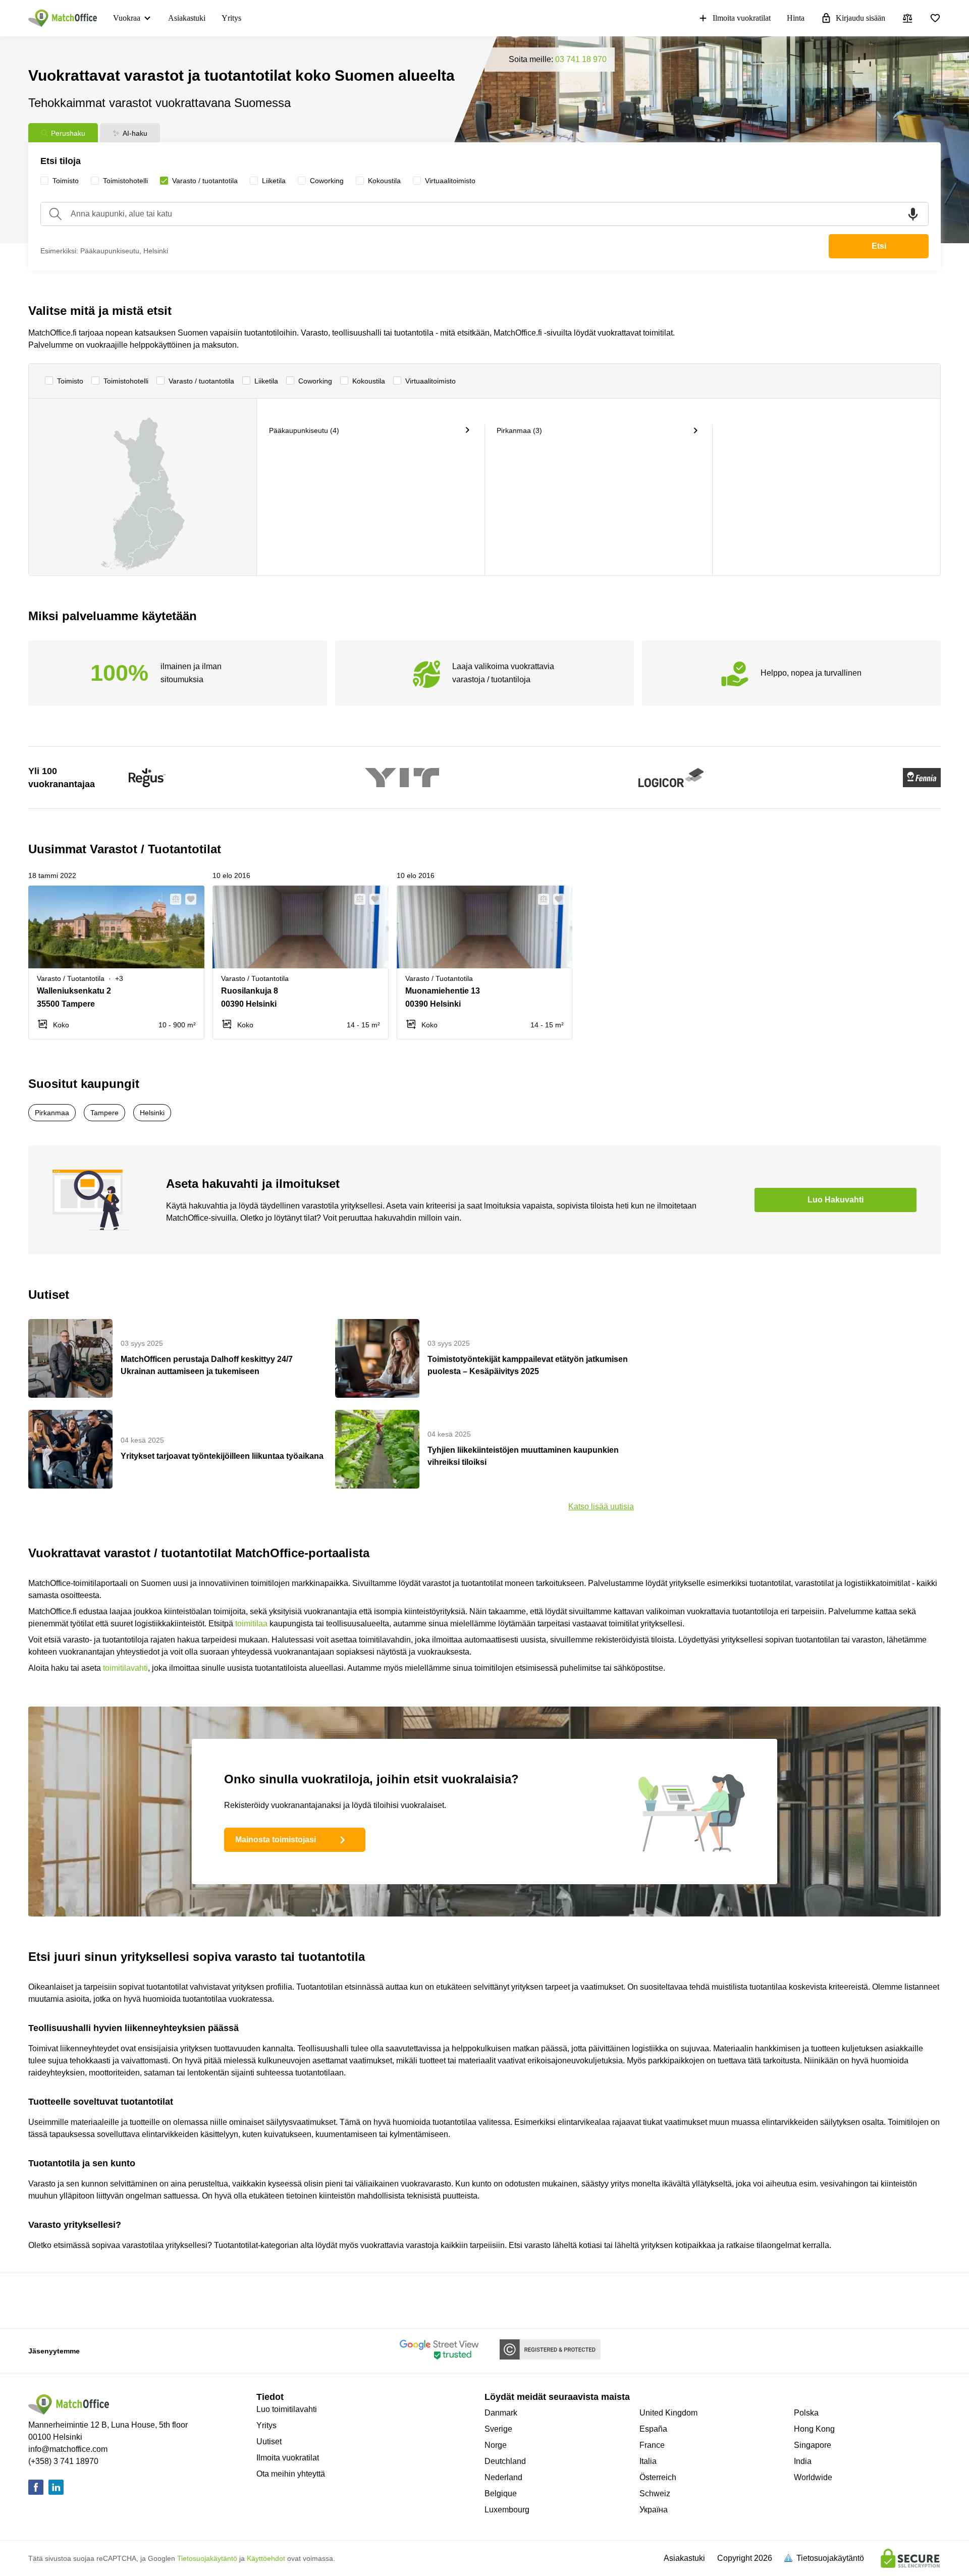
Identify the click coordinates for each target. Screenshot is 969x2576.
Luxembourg (507, 2510)
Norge (496, 2445)
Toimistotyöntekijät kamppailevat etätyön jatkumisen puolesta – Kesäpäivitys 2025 (528, 1365)
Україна (654, 2510)
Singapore (813, 2445)
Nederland (503, 2477)
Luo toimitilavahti (287, 2409)
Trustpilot (200, 2299)
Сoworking (315, 381)
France (652, 2445)
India (803, 2461)
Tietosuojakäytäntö (207, 2558)
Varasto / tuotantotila (201, 381)
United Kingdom (668, 2413)
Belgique (501, 2493)
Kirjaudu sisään (860, 18)
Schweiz (655, 2493)
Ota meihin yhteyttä (291, 2474)
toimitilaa (251, 1624)
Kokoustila (369, 381)
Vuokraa (127, 18)
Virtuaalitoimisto (430, 381)
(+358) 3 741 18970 (63, 2461)
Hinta (796, 18)
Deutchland (505, 2461)
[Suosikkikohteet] (935, 18)
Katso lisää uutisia (601, 1506)
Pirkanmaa (52, 1113)
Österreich (658, 2477)
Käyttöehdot (266, 2558)
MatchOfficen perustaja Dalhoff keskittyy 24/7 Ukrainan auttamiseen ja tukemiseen (207, 1365)
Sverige (498, 2429)
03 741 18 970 (581, 59)
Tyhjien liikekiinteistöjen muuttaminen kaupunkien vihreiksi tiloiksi (523, 1456)
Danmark (501, 2413)
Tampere (104, 1113)
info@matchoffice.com (68, 2449)
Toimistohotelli (126, 381)
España (653, 2429)
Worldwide (813, 2477)
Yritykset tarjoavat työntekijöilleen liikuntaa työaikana (222, 1456)
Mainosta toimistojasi (276, 1840)
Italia (648, 2461)
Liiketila (266, 381)
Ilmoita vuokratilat (742, 18)
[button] (173, 899)
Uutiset (269, 2442)
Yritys (231, 18)
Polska (806, 2413)
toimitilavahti (125, 1668)
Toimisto (70, 381)
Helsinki (152, 1113)
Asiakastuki (187, 18)
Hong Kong (814, 2429)
